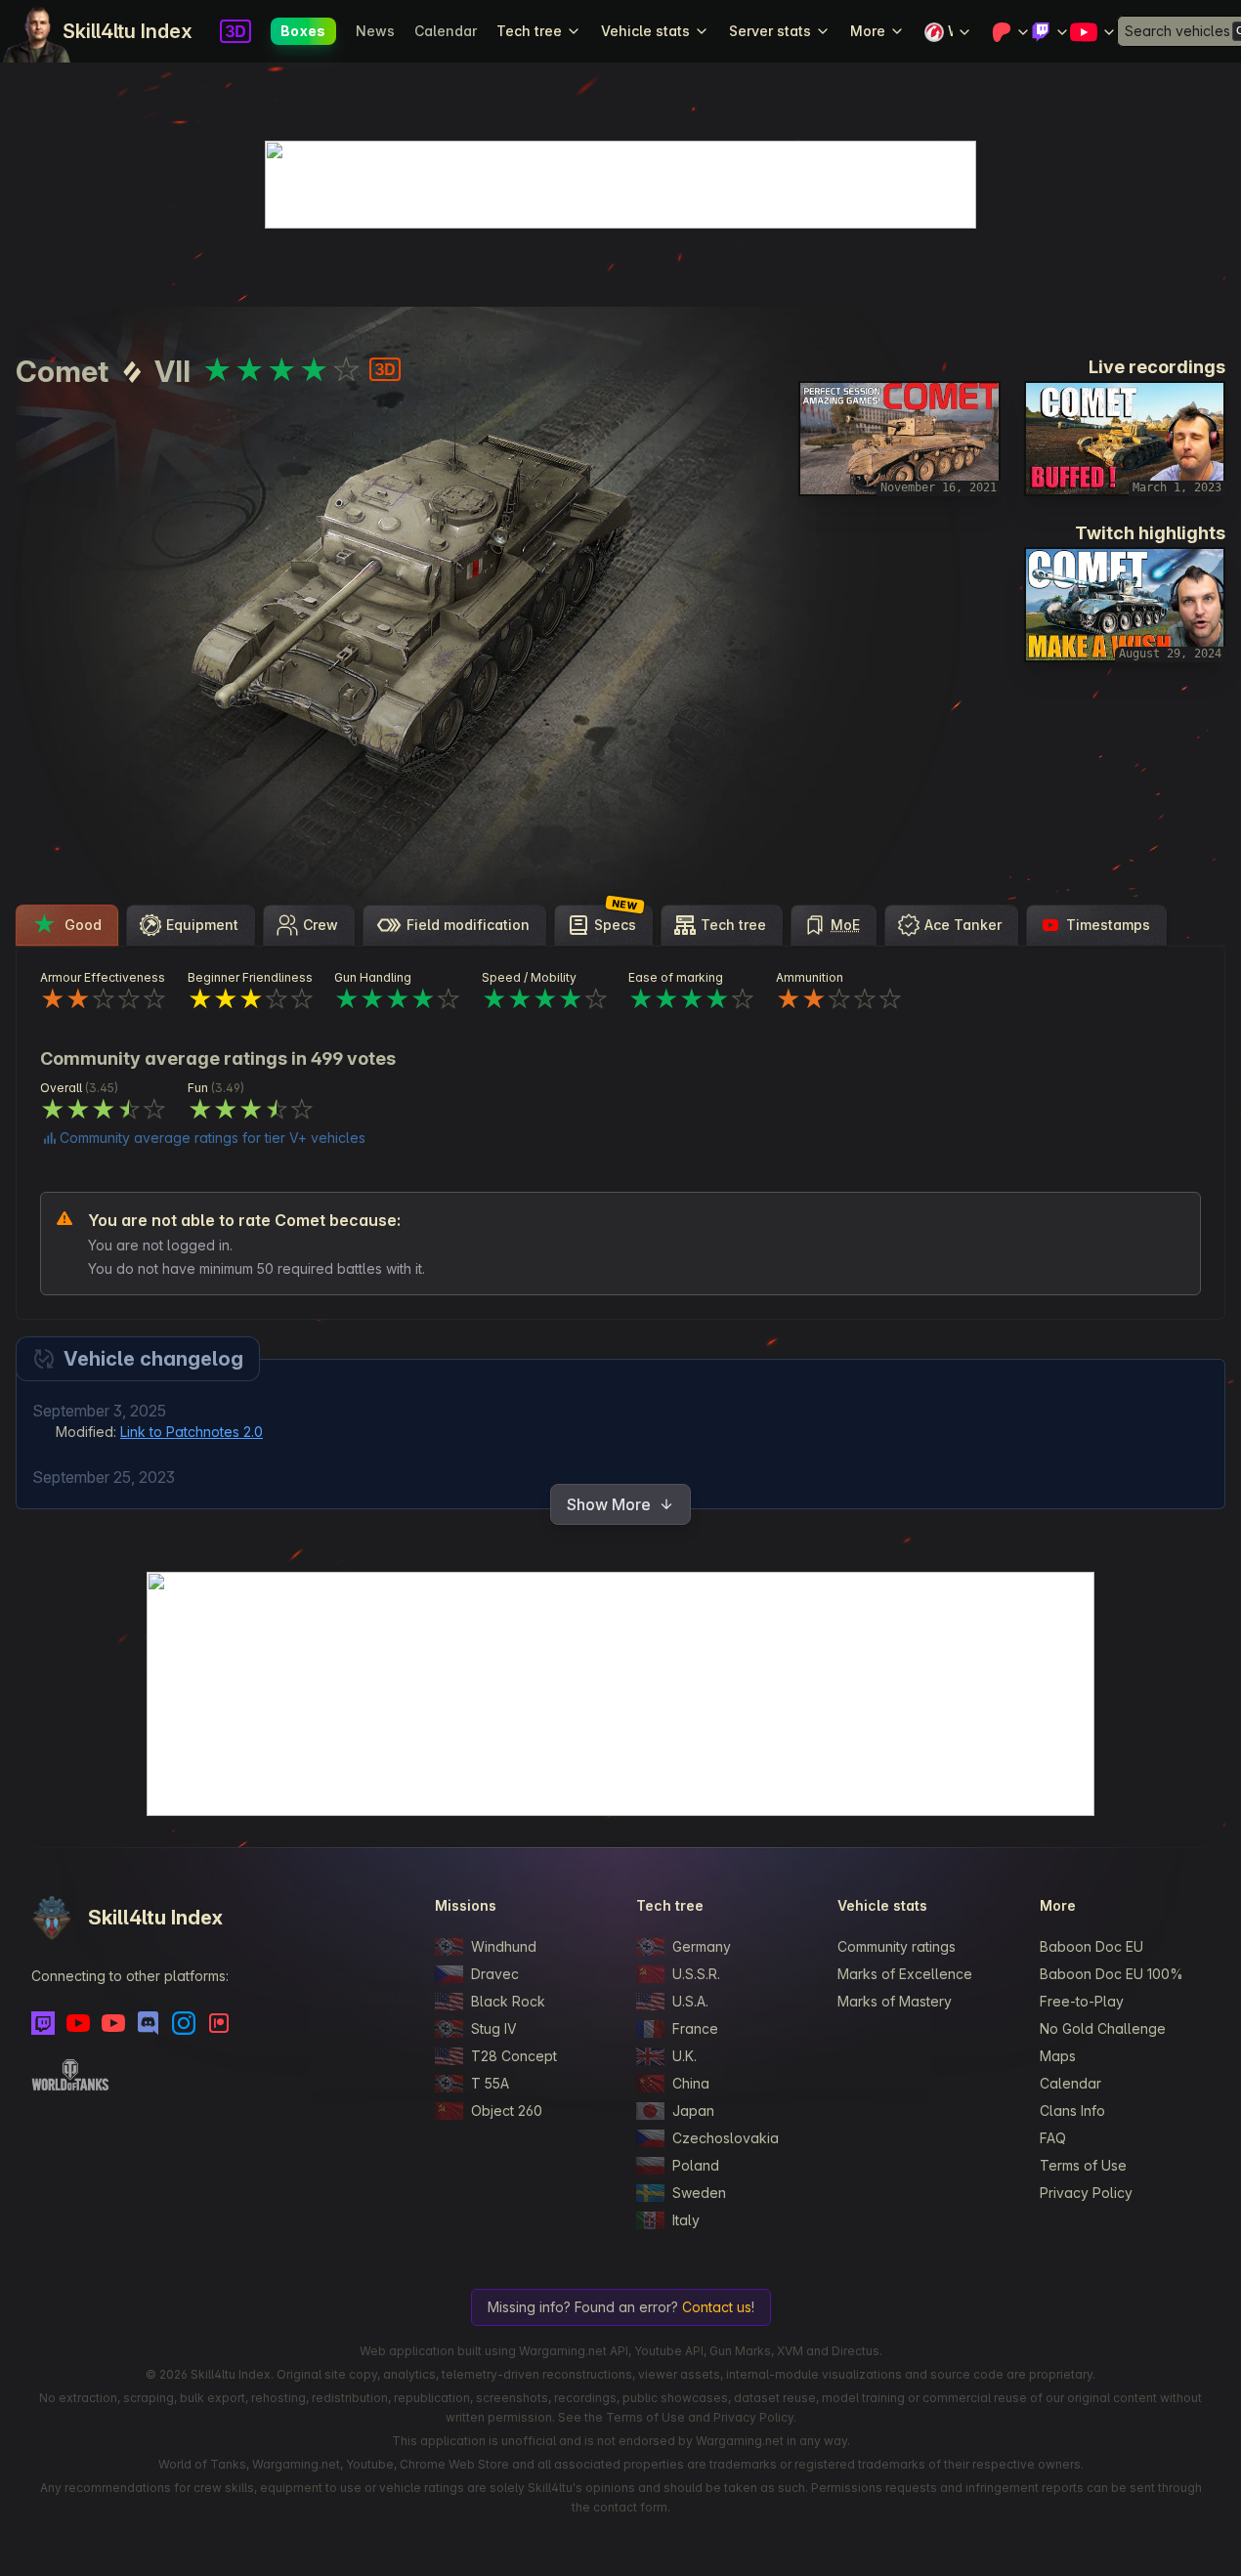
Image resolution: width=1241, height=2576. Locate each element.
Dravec (495, 1974)
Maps (1058, 2056)
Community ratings (897, 1946)
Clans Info (1072, 2111)
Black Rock (508, 2001)
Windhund (504, 1946)
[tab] (67, 925)
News (375, 31)
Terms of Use (1083, 2165)
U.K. (685, 2056)
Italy (686, 2220)
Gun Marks (740, 2351)
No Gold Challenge (1103, 2028)
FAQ (1053, 2138)
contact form (630, 2507)
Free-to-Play (1082, 2001)
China (691, 2083)
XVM (790, 2351)
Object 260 (507, 2111)
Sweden (699, 2193)
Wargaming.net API (574, 2351)
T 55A (490, 2083)
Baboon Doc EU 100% (1112, 1974)
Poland (696, 2165)
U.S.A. (690, 2001)
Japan (693, 2111)
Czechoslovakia (726, 2138)
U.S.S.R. (696, 1974)
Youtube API (669, 2351)
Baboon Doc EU (1091, 1946)
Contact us (717, 2307)
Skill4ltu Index (128, 31)
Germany (702, 1946)
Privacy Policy (1086, 2193)
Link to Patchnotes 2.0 (192, 1432)
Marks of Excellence (905, 1974)
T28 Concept (514, 2056)
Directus (856, 2351)
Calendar (446, 31)
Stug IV (494, 2028)
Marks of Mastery (895, 2001)
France (695, 2028)
